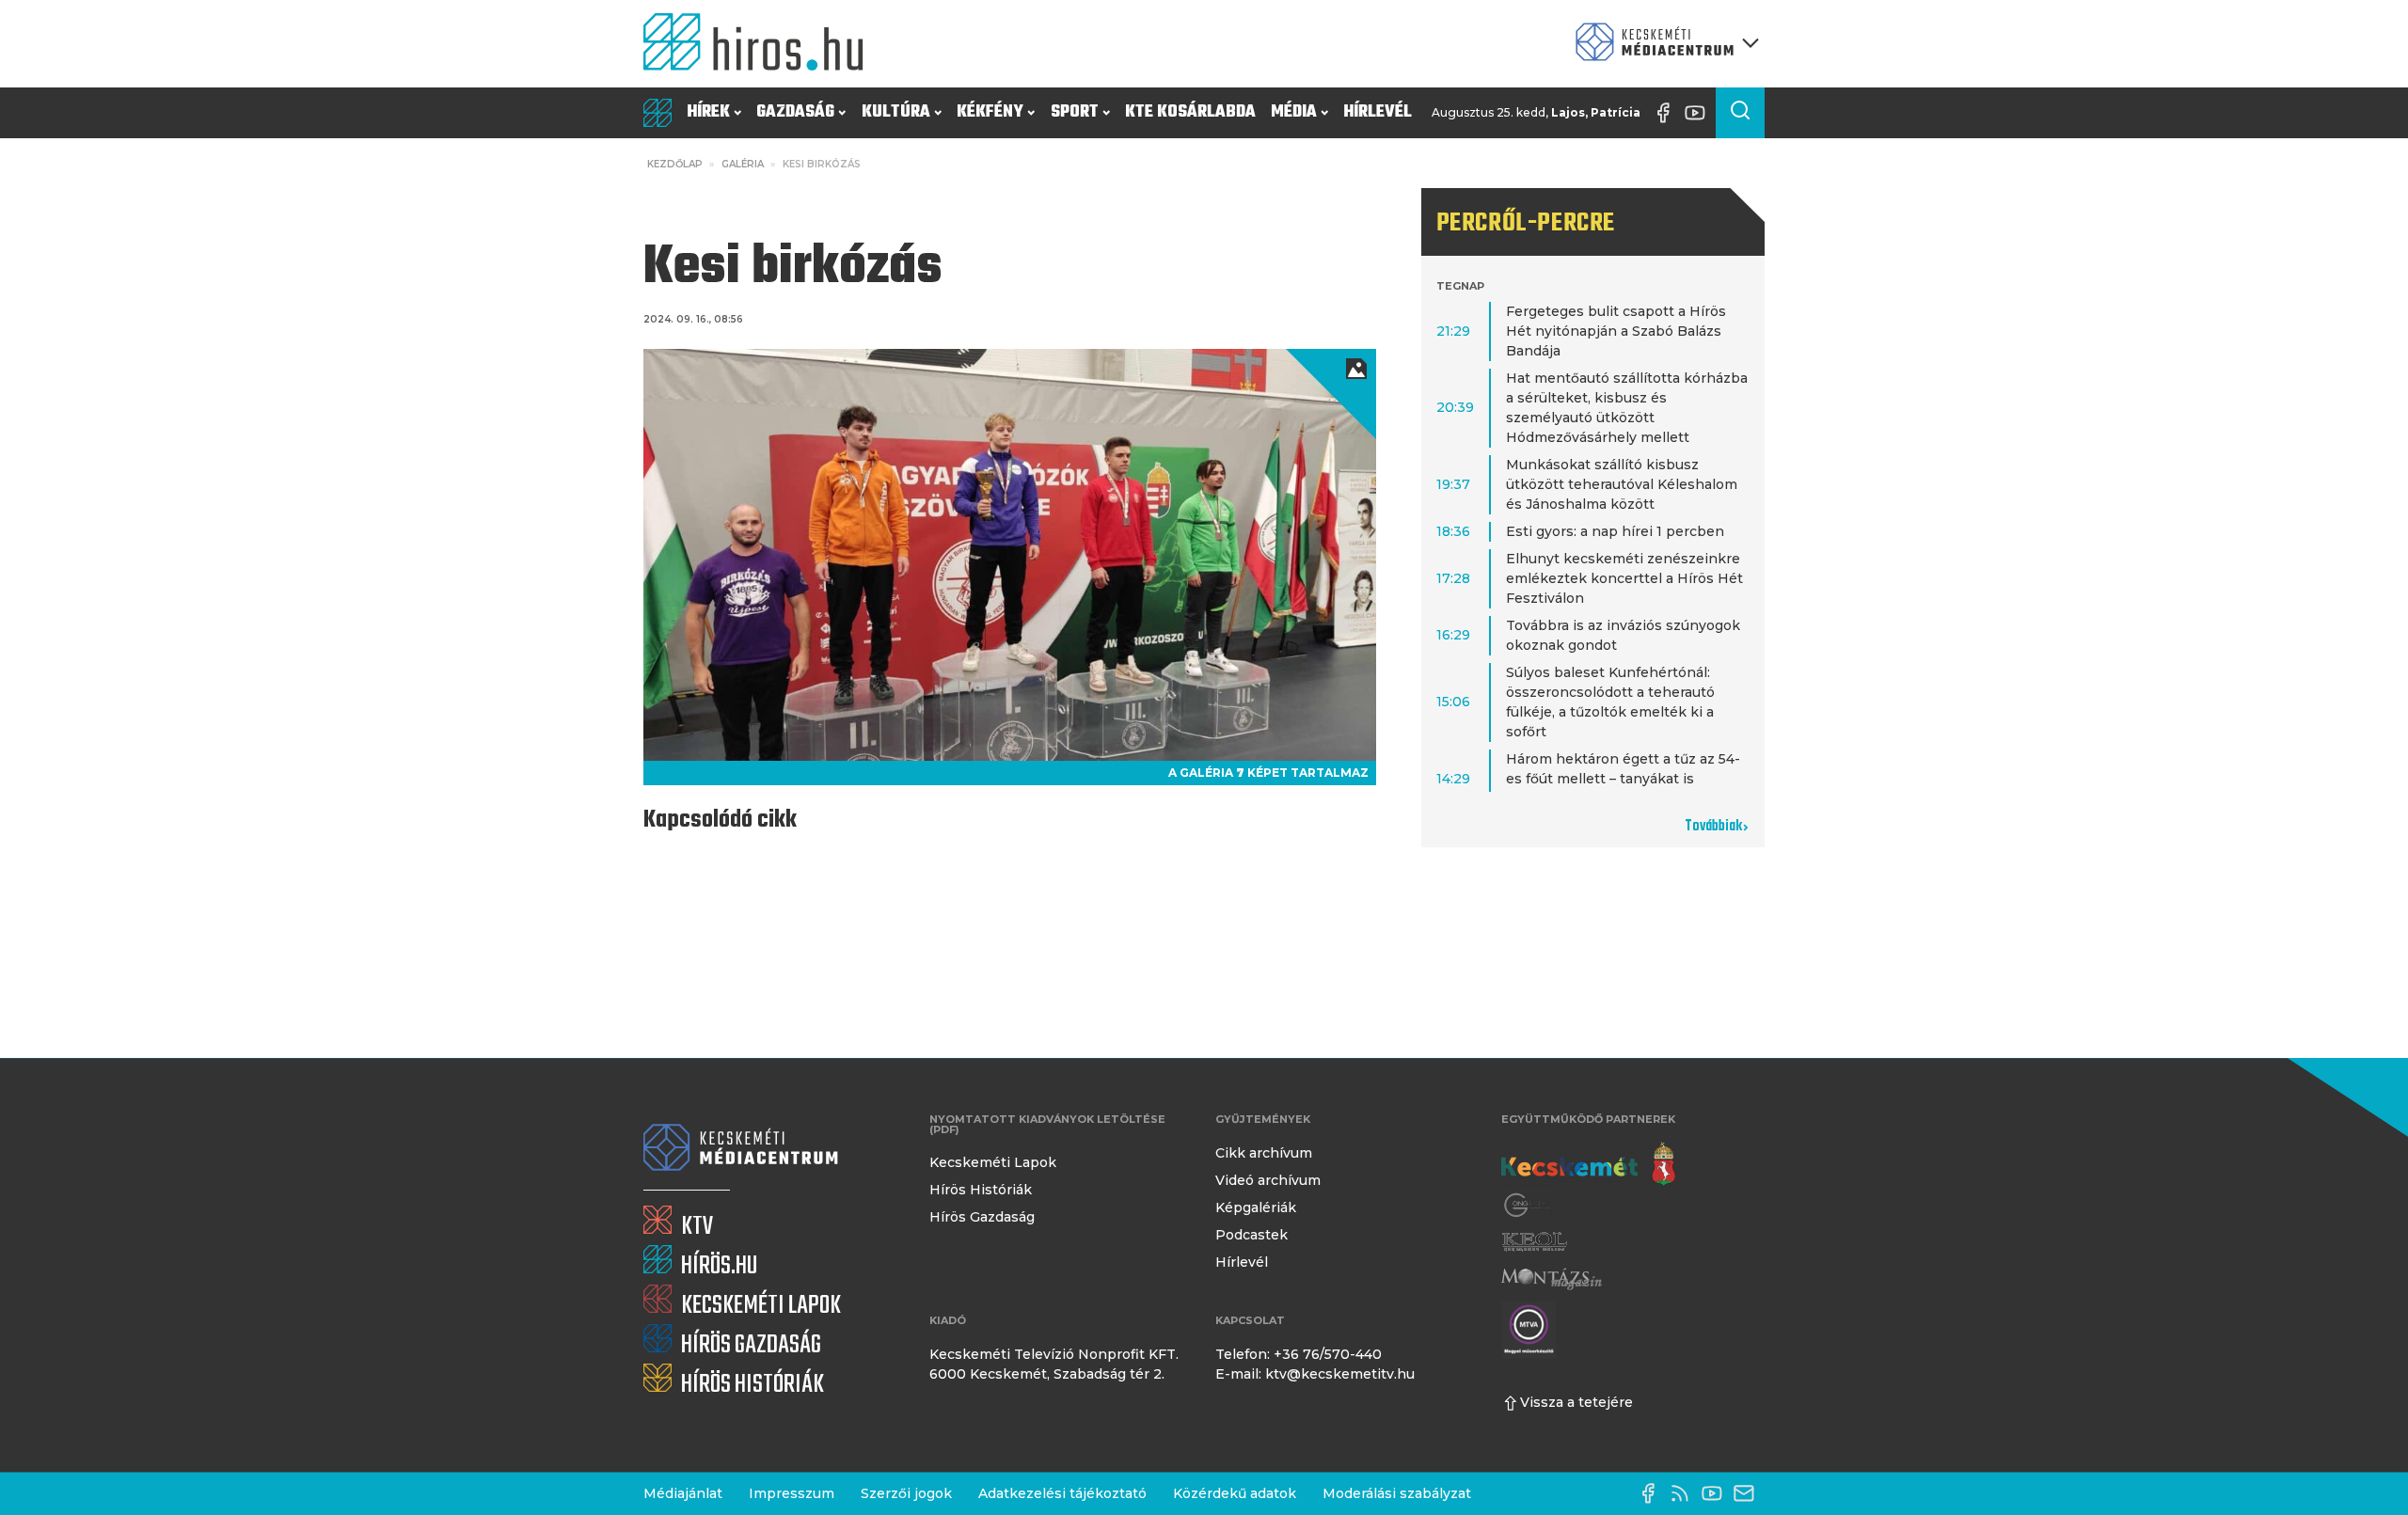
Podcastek (1252, 1235)
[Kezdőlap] (761, 44)
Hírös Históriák (981, 1190)
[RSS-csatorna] (1685, 1493)
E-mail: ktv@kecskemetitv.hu (1315, 1374)
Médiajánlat (683, 1493)
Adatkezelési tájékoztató (1062, 1493)
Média (1294, 112)
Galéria (743, 164)
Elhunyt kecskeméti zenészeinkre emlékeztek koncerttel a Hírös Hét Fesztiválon (1624, 578)
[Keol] (1534, 1242)
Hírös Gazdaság (982, 1217)
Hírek (708, 112)
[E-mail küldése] (1749, 1493)
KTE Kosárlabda (1190, 112)
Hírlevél (1378, 112)
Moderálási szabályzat (1397, 1493)
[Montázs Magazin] (1552, 1278)
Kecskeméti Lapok (993, 1162)
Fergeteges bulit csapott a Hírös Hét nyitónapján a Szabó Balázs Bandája (1616, 331)
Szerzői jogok (906, 1493)
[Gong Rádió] (1528, 1205)
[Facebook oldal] (1668, 113)
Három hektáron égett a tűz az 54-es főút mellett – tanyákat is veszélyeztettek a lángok (1623, 779)
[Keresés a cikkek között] (1740, 113)
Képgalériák (1256, 1207)
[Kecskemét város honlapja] (1588, 1164)
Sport (1075, 112)
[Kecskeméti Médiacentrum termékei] (1663, 44)
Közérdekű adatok (1235, 1493)
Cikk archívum (1264, 1153)
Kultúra (896, 112)
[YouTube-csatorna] (1700, 113)
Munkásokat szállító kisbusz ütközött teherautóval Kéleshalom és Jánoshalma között (1622, 484)
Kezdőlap (675, 164)
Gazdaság (795, 112)
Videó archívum (1268, 1180)
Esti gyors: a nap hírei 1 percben (1615, 531)
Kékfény (990, 112)
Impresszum (792, 1493)
